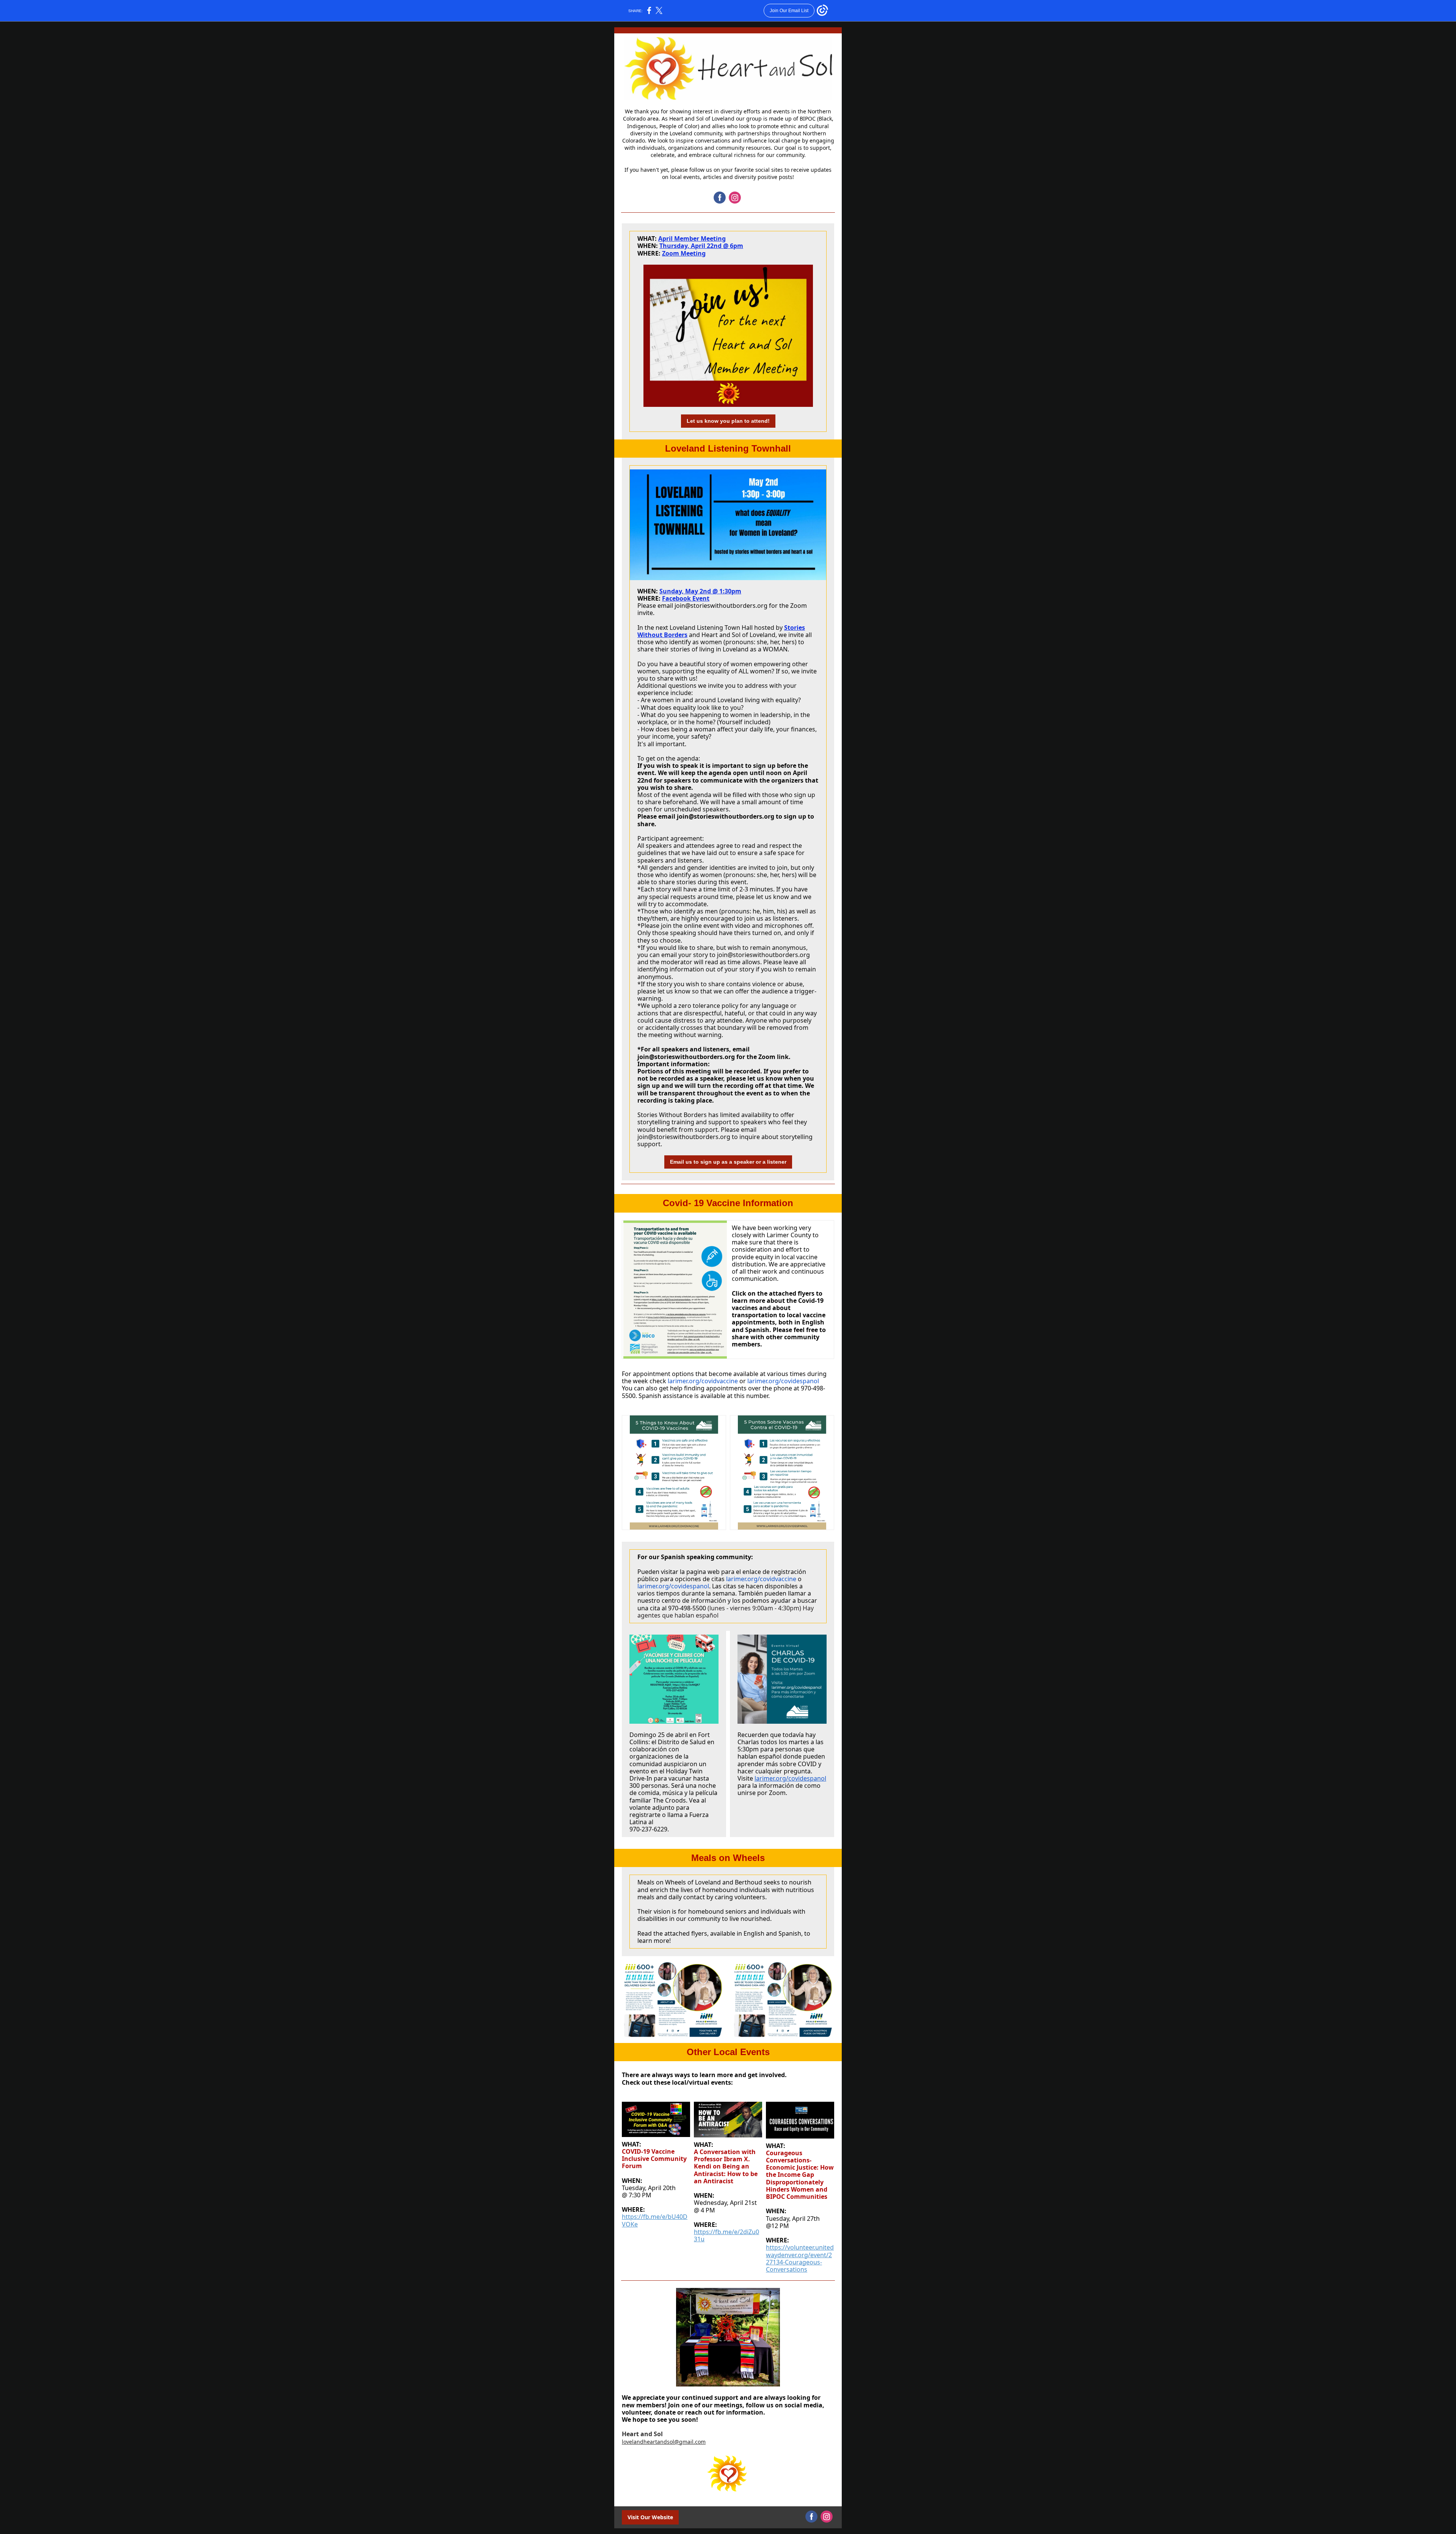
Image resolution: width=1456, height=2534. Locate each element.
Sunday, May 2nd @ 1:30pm (700, 591)
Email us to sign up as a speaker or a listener (728, 1162)
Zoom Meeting (684, 253)
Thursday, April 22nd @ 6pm (701, 246)
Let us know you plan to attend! (728, 421)
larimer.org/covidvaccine (703, 1381)
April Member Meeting (692, 238)
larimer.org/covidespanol (782, 1381)
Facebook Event (686, 598)
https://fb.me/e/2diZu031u (726, 2235)
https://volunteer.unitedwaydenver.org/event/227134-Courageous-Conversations (800, 2258)
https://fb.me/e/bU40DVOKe (655, 2220)
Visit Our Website (650, 2517)
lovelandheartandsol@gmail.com (664, 2442)
